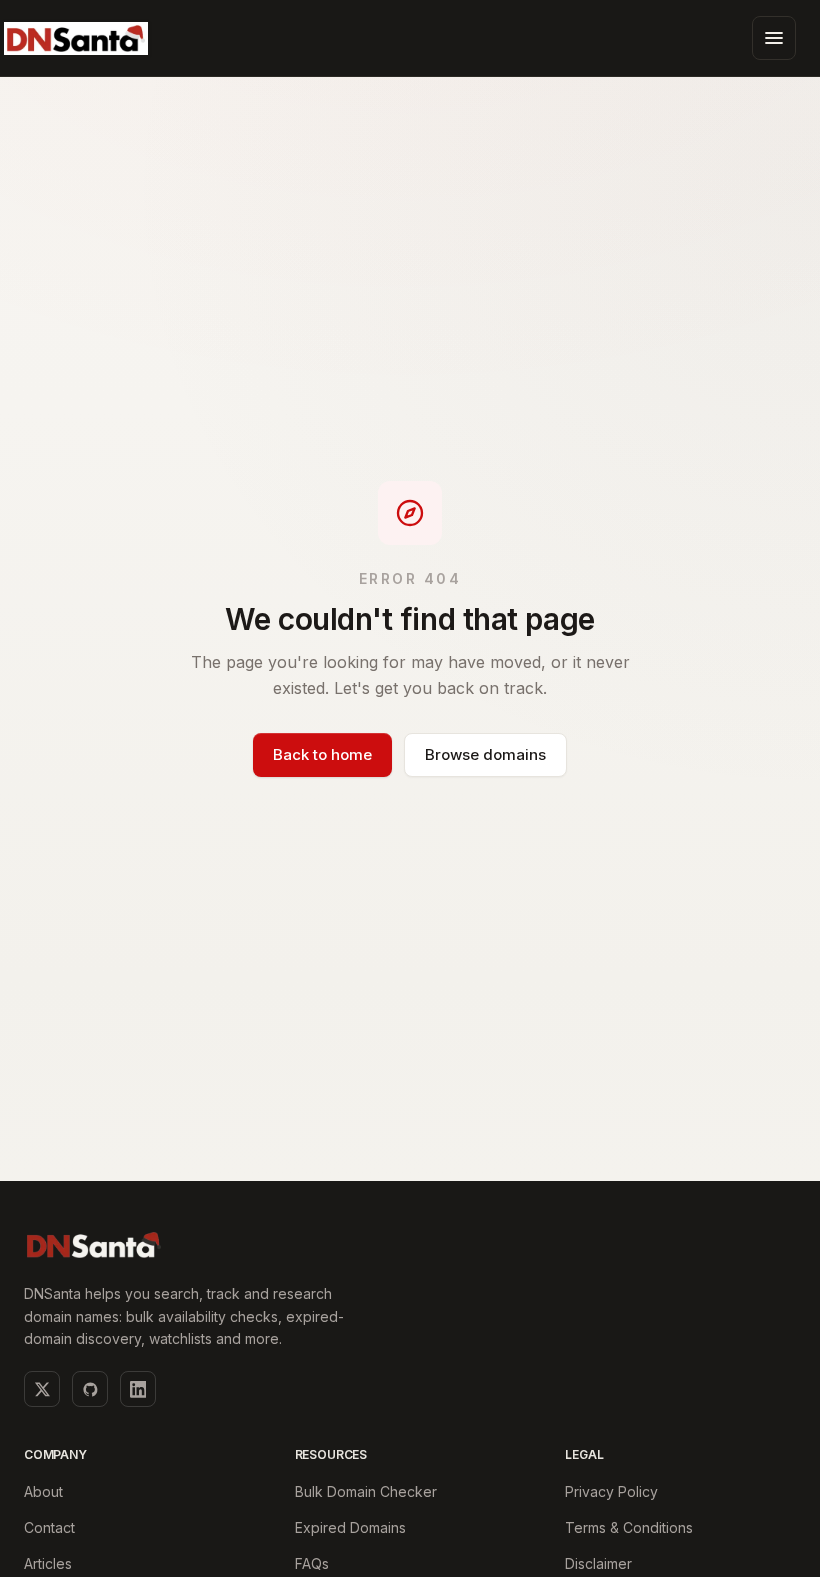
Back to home (322, 754)
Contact (49, 1527)
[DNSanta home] (76, 38)
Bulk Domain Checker (366, 1491)
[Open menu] (774, 38)
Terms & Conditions (629, 1527)
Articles (48, 1563)
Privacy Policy (611, 1491)
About (43, 1491)
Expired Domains (350, 1527)
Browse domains (485, 754)
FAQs (312, 1563)
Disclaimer (598, 1563)
